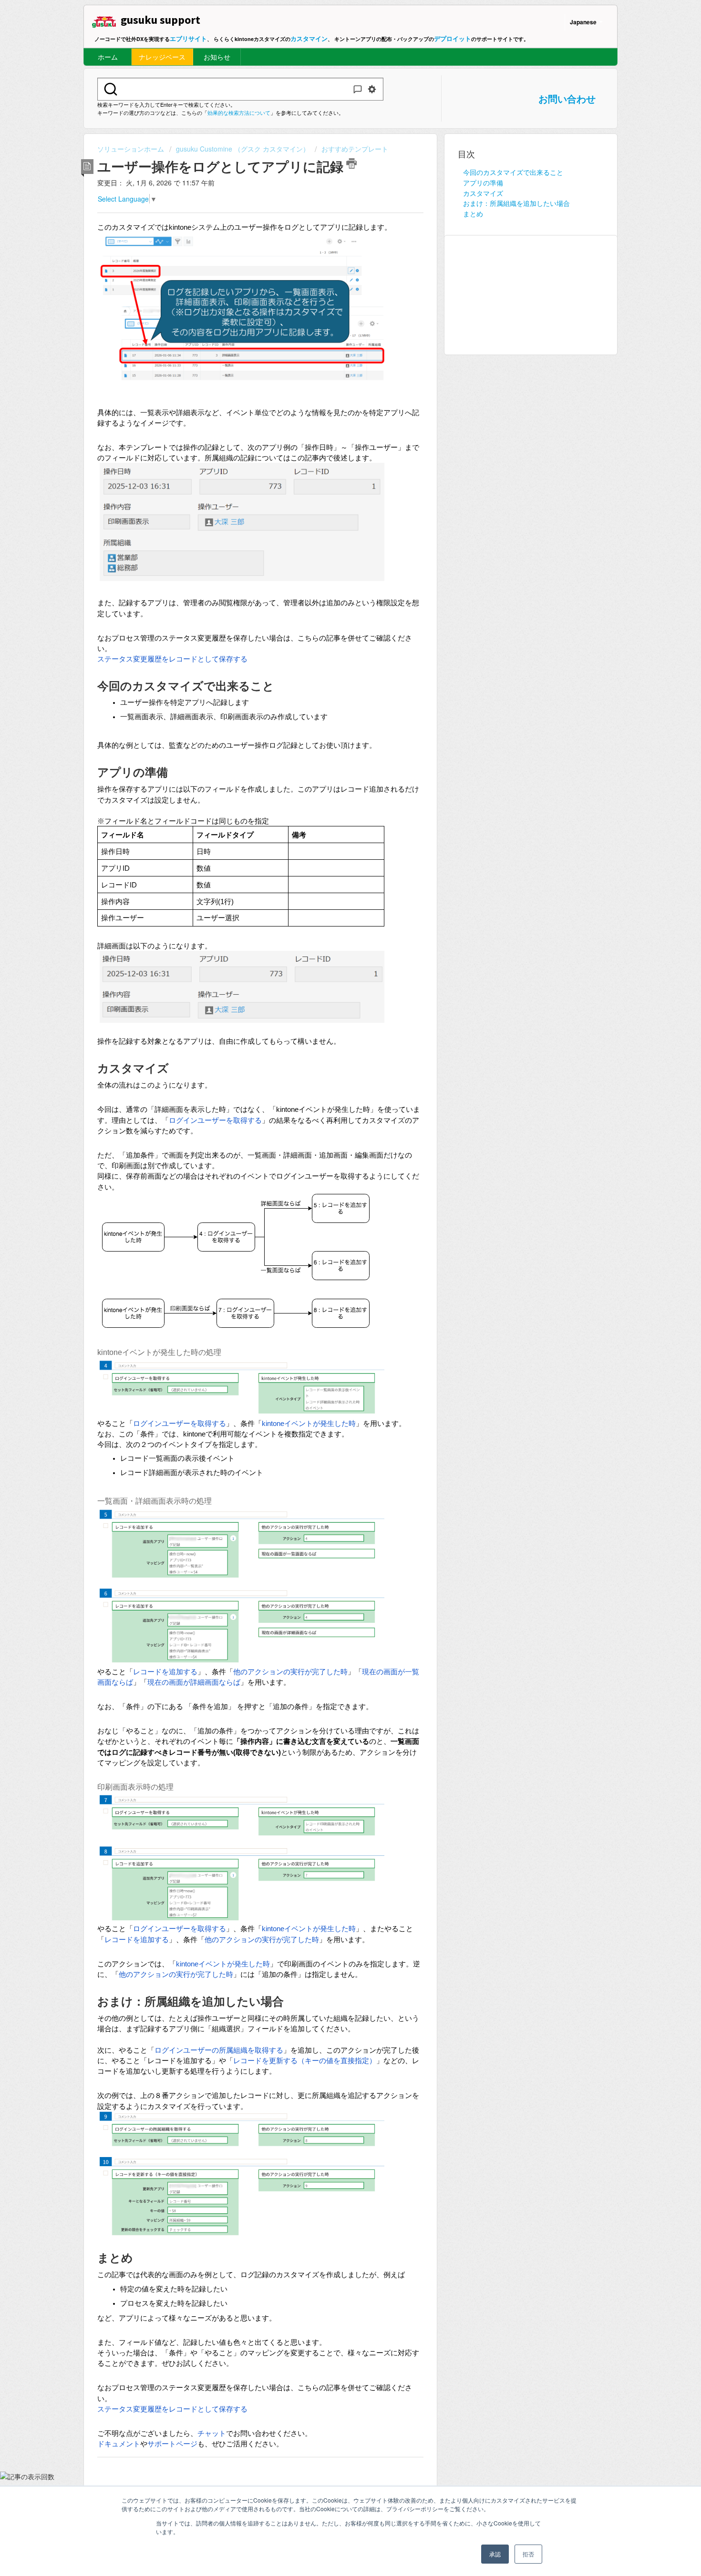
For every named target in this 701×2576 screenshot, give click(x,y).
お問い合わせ (567, 98)
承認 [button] (495, 2554)
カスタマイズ (483, 193)
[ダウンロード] (333, 1204)
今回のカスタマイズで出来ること (513, 172)
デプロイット (453, 38)
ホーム (108, 57)
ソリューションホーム (132, 149)
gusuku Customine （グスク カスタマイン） (243, 149)
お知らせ (217, 57)
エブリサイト (188, 38)
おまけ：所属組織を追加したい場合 (516, 203)
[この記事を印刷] (351, 163)
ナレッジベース (162, 57)
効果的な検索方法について (239, 112)
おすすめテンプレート (355, 149)
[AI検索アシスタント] (358, 89)
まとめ (473, 214)
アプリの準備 (483, 183)
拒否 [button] (528, 2554)
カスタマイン (309, 38)
